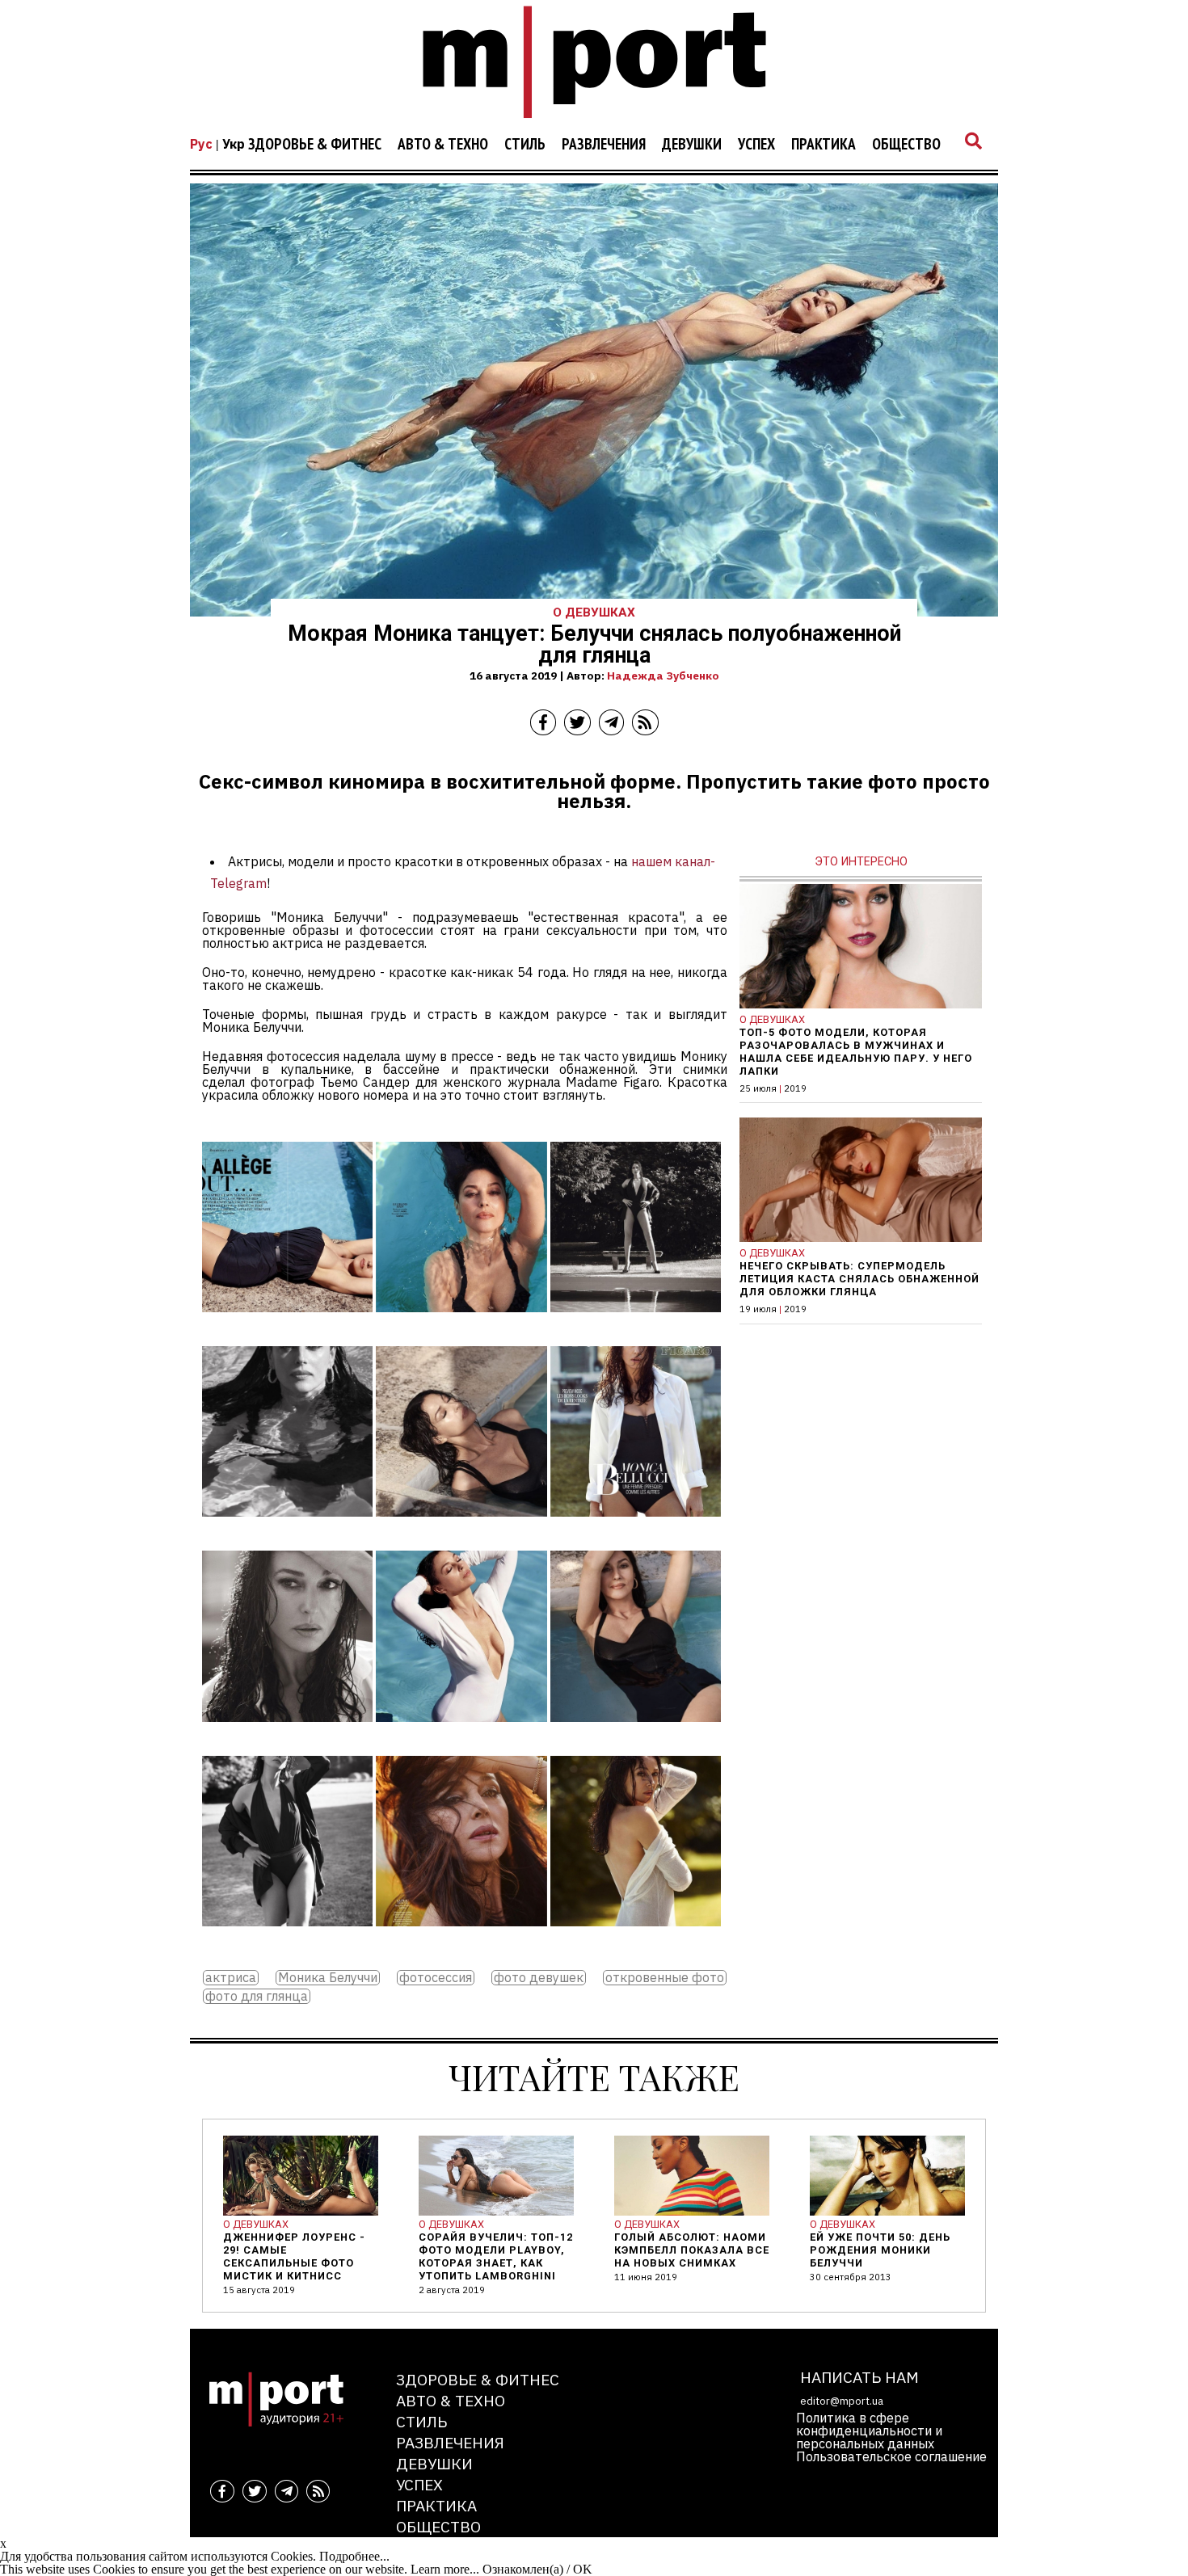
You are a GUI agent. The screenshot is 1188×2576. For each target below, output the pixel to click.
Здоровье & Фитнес (315, 145)
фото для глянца (257, 1996)
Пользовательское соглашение (891, 2456)
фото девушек (539, 1978)
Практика (824, 145)
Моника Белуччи (328, 1978)
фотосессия (436, 1978)
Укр (234, 144)
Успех (756, 145)
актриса (231, 1978)
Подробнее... (354, 2556)
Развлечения (604, 145)
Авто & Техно (443, 145)
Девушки (692, 145)
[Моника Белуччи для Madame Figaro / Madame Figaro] (287, 1324)
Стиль (525, 145)
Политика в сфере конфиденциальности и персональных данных (869, 2431)
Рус (201, 144)
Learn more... (445, 2569)
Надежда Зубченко (663, 676)
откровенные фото (665, 1978)
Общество (906, 145)
